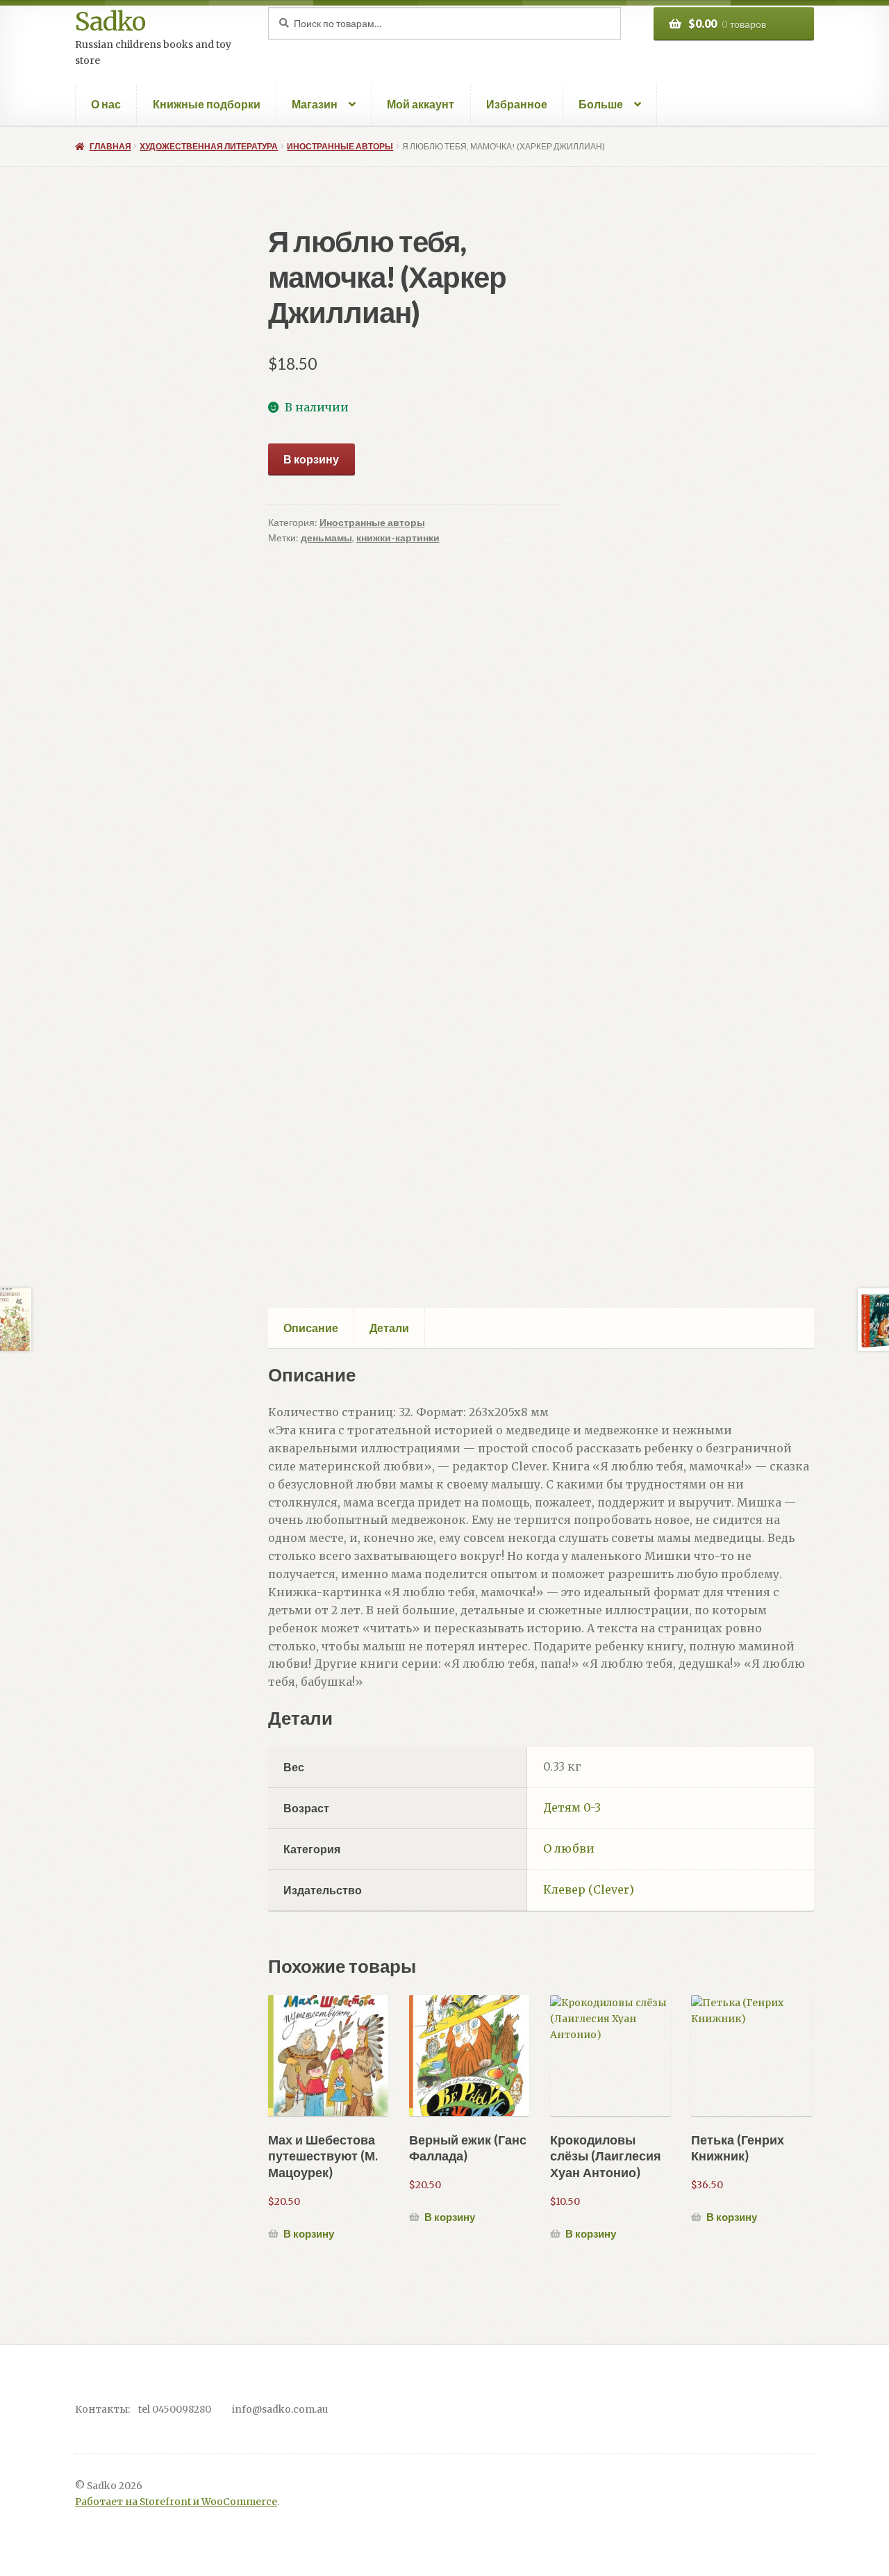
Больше (601, 104)
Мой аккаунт (421, 104)
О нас (106, 104)
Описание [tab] (311, 1328)
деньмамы (326, 538)
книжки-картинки (398, 538)
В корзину (311, 459)
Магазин (315, 104)
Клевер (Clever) (589, 1889)
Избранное (517, 104)
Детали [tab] (389, 1328)
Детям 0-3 (572, 1807)
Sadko (110, 22)
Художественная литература (209, 146)
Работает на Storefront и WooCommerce (176, 2502)
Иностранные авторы (340, 146)
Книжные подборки (207, 104)
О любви (569, 1848)
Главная (110, 146)
